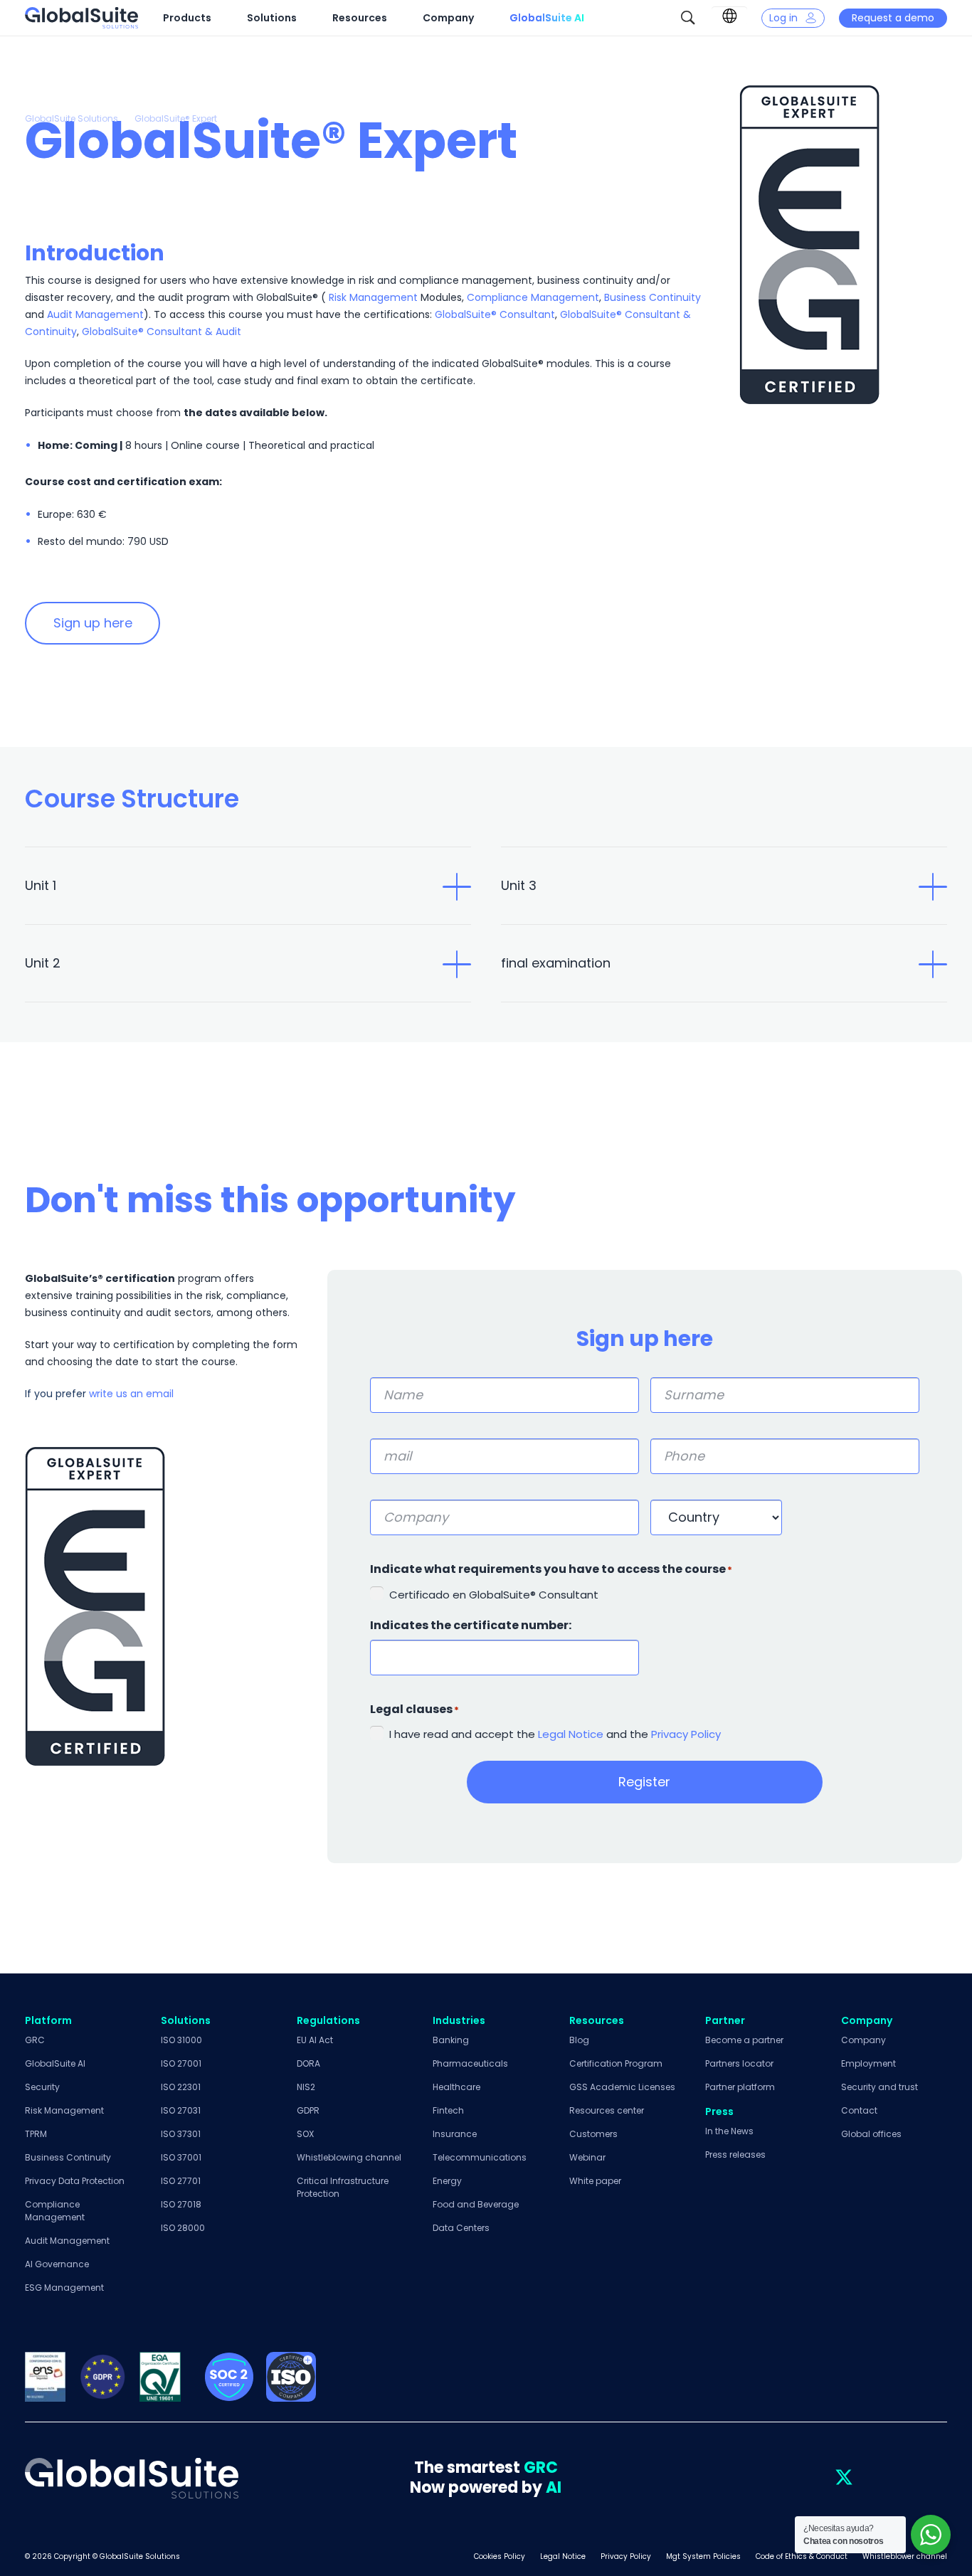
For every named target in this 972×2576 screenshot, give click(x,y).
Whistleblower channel (905, 2556)
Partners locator (739, 2063)
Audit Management (95, 314)
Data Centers (461, 2228)
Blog (579, 2040)
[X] (844, 2478)
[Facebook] (875, 2478)
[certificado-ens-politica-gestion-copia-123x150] (45, 2377)
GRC (35, 2040)
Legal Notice (569, 1734)
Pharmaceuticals (470, 2063)
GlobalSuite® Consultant (495, 314)
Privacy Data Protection (75, 2181)
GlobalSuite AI (55, 2063)
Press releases (735, 2154)
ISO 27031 (181, 2110)
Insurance (455, 2134)
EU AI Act (315, 2040)
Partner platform (740, 2087)
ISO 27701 (181, 2181)
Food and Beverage (476, 2204)
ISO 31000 (181, 2040)
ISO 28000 (183, 2228)
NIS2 (306, 2087)
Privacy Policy (686, 1734)
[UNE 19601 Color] (160, 2377)
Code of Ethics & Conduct (802, 2556)
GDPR (308, 2110)
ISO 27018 (181, 2204)
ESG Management (64, 2288)
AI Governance (57, 2264)
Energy (447, 2181)
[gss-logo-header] (81, 18)
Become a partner (744, 2040)
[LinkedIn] (813, 2478)
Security (42, 2087)
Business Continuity (653, 297)
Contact (859, 2110)
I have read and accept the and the (555, 1734)
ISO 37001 (181, 2157)
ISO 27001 (181, 2063)
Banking (451, 2040)
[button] (688, 18)
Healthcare (456, 2087)
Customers (593, 2134)
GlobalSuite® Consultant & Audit (162, 332)
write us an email (131, 1394)
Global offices (871, 2134)
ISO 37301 (181, 2134)
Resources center (607, 2110)
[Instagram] (937, 2478)
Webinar (587, 2157)
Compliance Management (533, 297)
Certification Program (616, 2063)
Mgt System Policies (703, 2556)
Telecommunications (480, 2157)
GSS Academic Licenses (622, 2087)
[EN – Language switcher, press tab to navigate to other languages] (729, 16)
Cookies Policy (500, 2556)
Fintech (448, 2110)
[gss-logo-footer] (132, 2478)
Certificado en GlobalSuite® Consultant (494, 1595)
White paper (595, 2181)
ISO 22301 (181, 2087)
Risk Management (373, 297)
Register (644, 1782)
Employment (868, 2063)
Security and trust (879, 2087)
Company (863, 2040)
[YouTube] (906, 2478)
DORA (308, 2063)
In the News (729, 2131)
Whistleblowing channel (349, 2157)
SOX (305, 2134)
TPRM (36, 2134)
